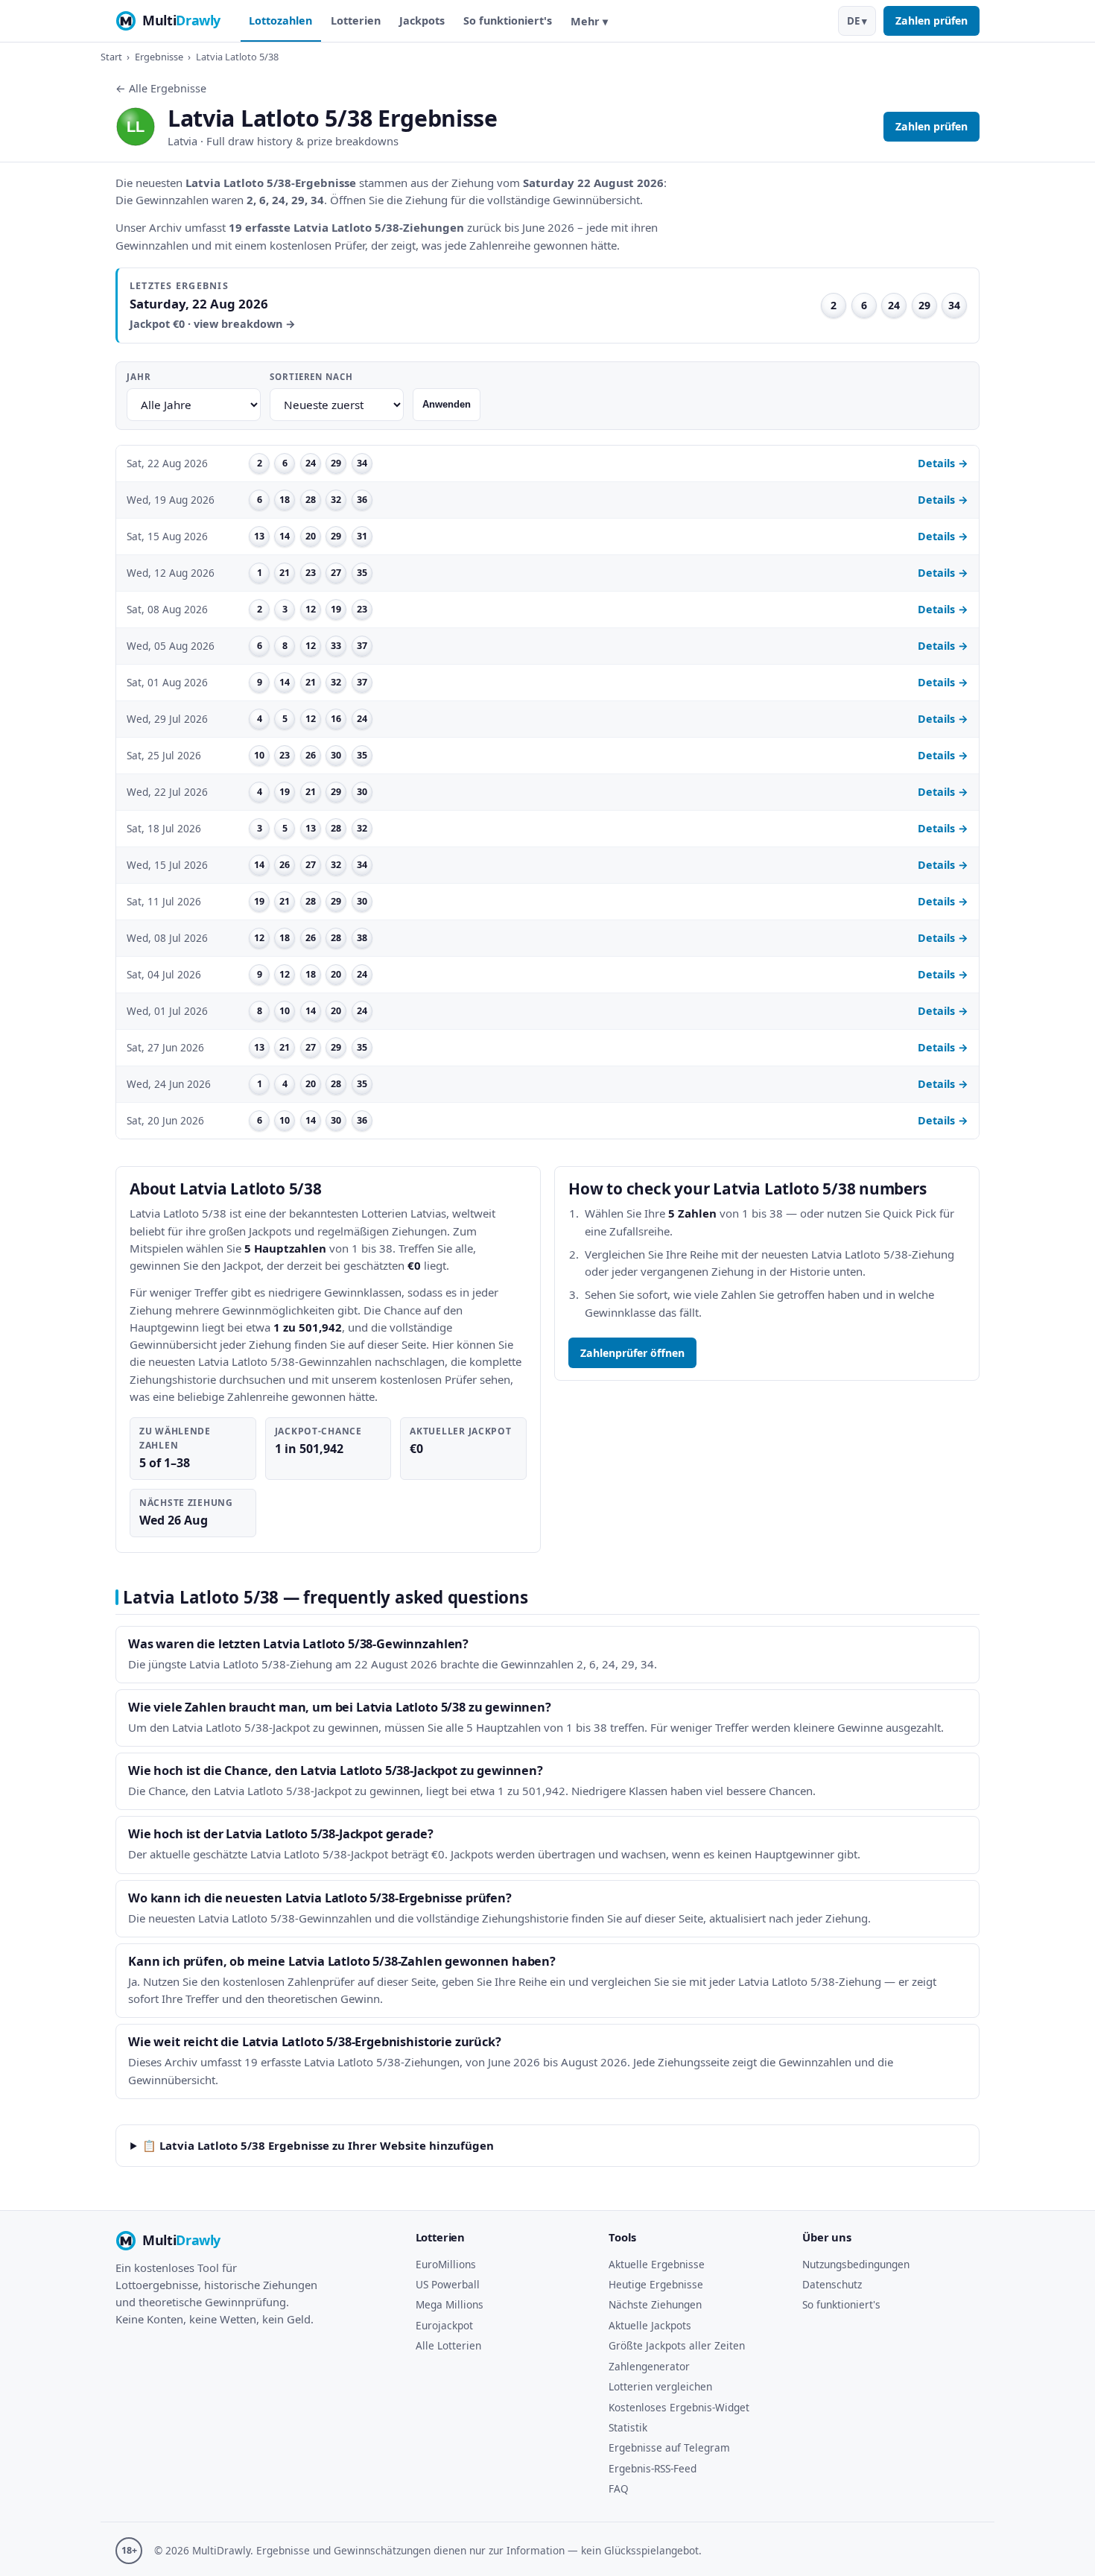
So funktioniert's (508, 20)
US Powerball (448, 2284)
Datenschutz (832, 2284)
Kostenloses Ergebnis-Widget (679, 2407)
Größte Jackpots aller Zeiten (677, 2345)
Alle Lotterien (448, 2345)
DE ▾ (857, 21)
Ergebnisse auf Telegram (669, 2447)
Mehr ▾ (589, 21)
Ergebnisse (159, 57)
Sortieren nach (311, 377)
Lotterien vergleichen (660, 2386)
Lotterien (356, 20)
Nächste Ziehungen (655, 2304)
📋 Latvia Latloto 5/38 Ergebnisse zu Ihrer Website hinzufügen (318, 2145)
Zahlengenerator (649, 2366)
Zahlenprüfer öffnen (632, 1353)
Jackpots (422, 20)
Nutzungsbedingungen (856, 2264)
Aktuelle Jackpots (650, 2325)
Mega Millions (450, 2304)
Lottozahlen (280, 20)
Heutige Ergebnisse (656, 2284)
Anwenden (447, 404)
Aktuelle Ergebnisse (657, 2264)
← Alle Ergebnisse (161, 88)
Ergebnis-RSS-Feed (653, 2468)
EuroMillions (446, 2264)
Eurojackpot (444, 2325)
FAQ (619, 2488)
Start (111, 57)
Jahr (139, 377)
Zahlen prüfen (931, 20)
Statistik (628, 2427)
